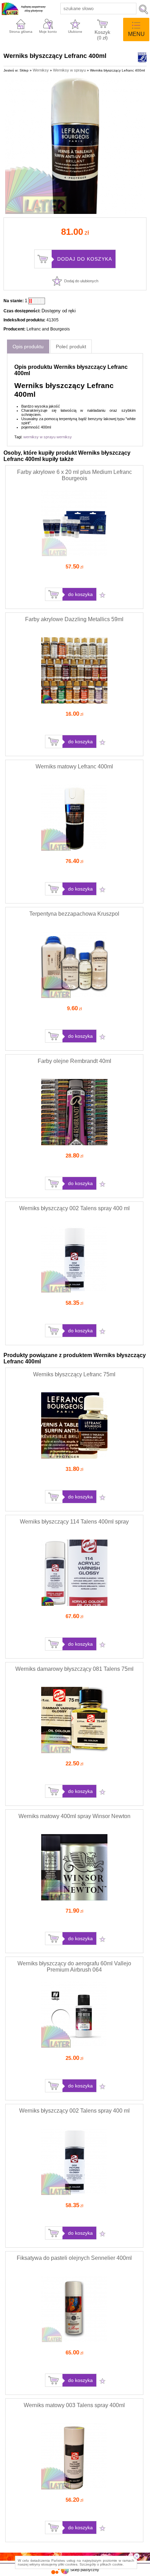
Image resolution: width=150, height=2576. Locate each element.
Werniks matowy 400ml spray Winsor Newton (74, 1816)
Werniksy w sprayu (69, 70)
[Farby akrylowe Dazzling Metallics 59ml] (74, 702)
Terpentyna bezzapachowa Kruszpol (74, 914)
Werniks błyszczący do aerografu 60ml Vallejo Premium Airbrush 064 (74, 1967)
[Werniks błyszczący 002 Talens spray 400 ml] (74, 1291)
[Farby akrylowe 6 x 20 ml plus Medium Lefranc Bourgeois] (74, 555)
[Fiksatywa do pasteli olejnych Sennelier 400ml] (74, 2341)
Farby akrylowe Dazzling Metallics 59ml (74, 619)
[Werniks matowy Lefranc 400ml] (74, 849)
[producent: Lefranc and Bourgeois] (142, 60)
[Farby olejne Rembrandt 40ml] (74, 1144)
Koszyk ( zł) (102, 34)
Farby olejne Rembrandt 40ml (74, 1061)
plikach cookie (111, 2564)
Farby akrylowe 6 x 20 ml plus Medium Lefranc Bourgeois (74, 475)
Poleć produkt (71, 347)
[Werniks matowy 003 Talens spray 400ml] (74, 2488)
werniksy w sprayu (39, 437)
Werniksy (41, 70)
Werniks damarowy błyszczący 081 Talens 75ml (74, 1669)
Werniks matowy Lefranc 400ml (74, 766)
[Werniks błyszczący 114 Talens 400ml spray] (74, 1605)
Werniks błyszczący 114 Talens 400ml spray (74, 1522)
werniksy (64, 437)
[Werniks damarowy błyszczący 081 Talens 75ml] (74, 1752)
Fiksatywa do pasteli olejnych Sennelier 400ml (74, 2258)
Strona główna (21, 32)
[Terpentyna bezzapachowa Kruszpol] (74, 997)
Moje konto (48, 32)
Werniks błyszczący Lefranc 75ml (74, 1374)
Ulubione (75, 32)
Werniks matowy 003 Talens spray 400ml (74, 2405)
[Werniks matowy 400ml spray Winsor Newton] (74, 1899)
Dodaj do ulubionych (81, 281)
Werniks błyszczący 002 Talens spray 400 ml (74, 1208)
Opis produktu (28, 347)
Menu (136, 34)
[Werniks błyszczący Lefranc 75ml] (74, 1457)
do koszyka (80, 594)
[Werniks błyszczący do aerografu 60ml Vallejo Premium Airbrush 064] (74, 2046)
